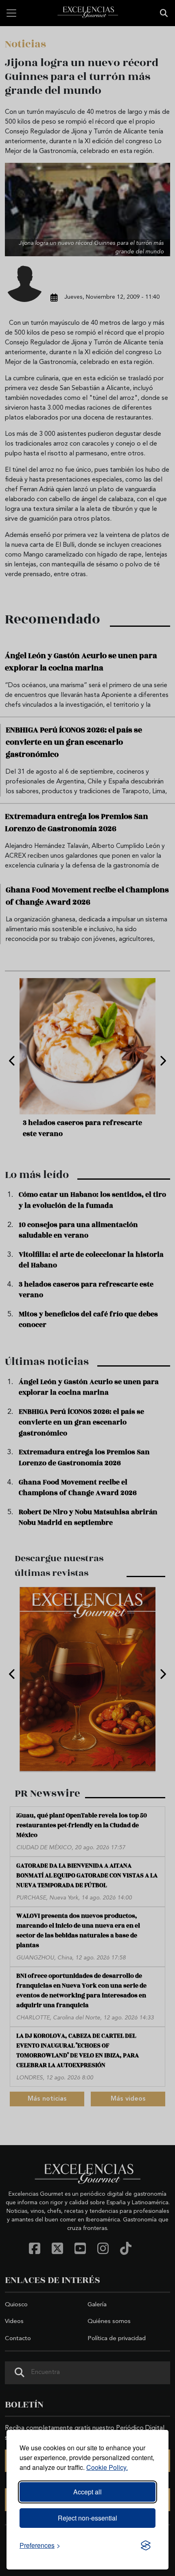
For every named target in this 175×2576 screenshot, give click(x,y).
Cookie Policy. (107, 2467)
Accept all (87, 2492)
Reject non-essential (87, 2518)
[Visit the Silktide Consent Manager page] (146, 2545)
